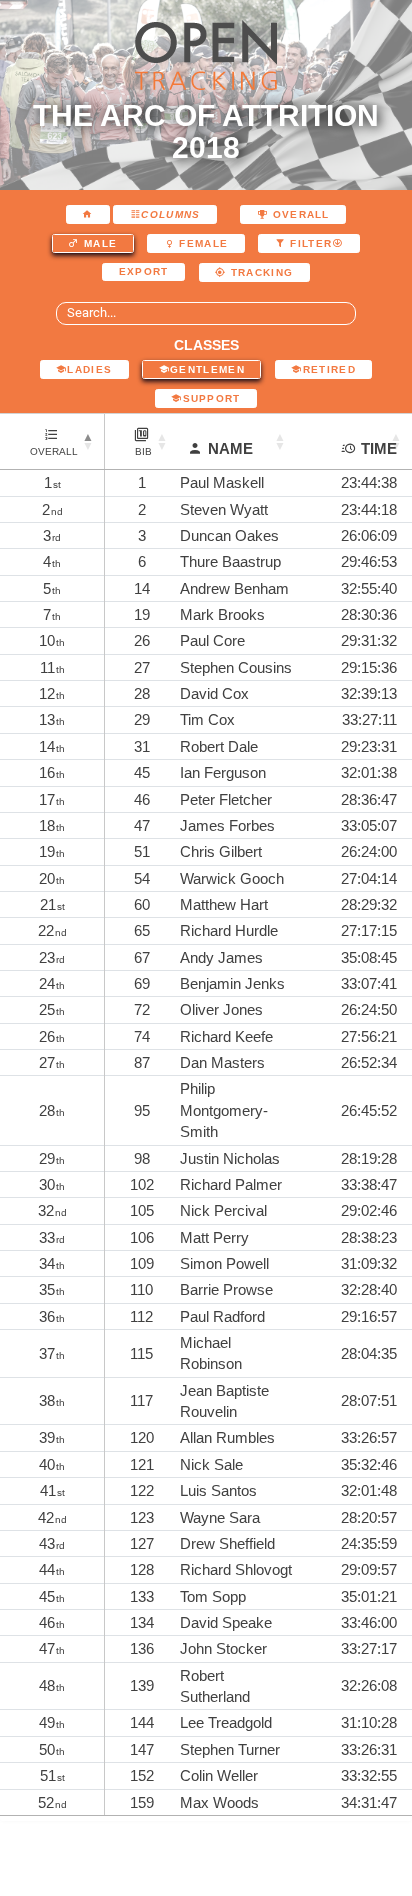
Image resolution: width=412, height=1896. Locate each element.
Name (230, 448)
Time (379, 448)
